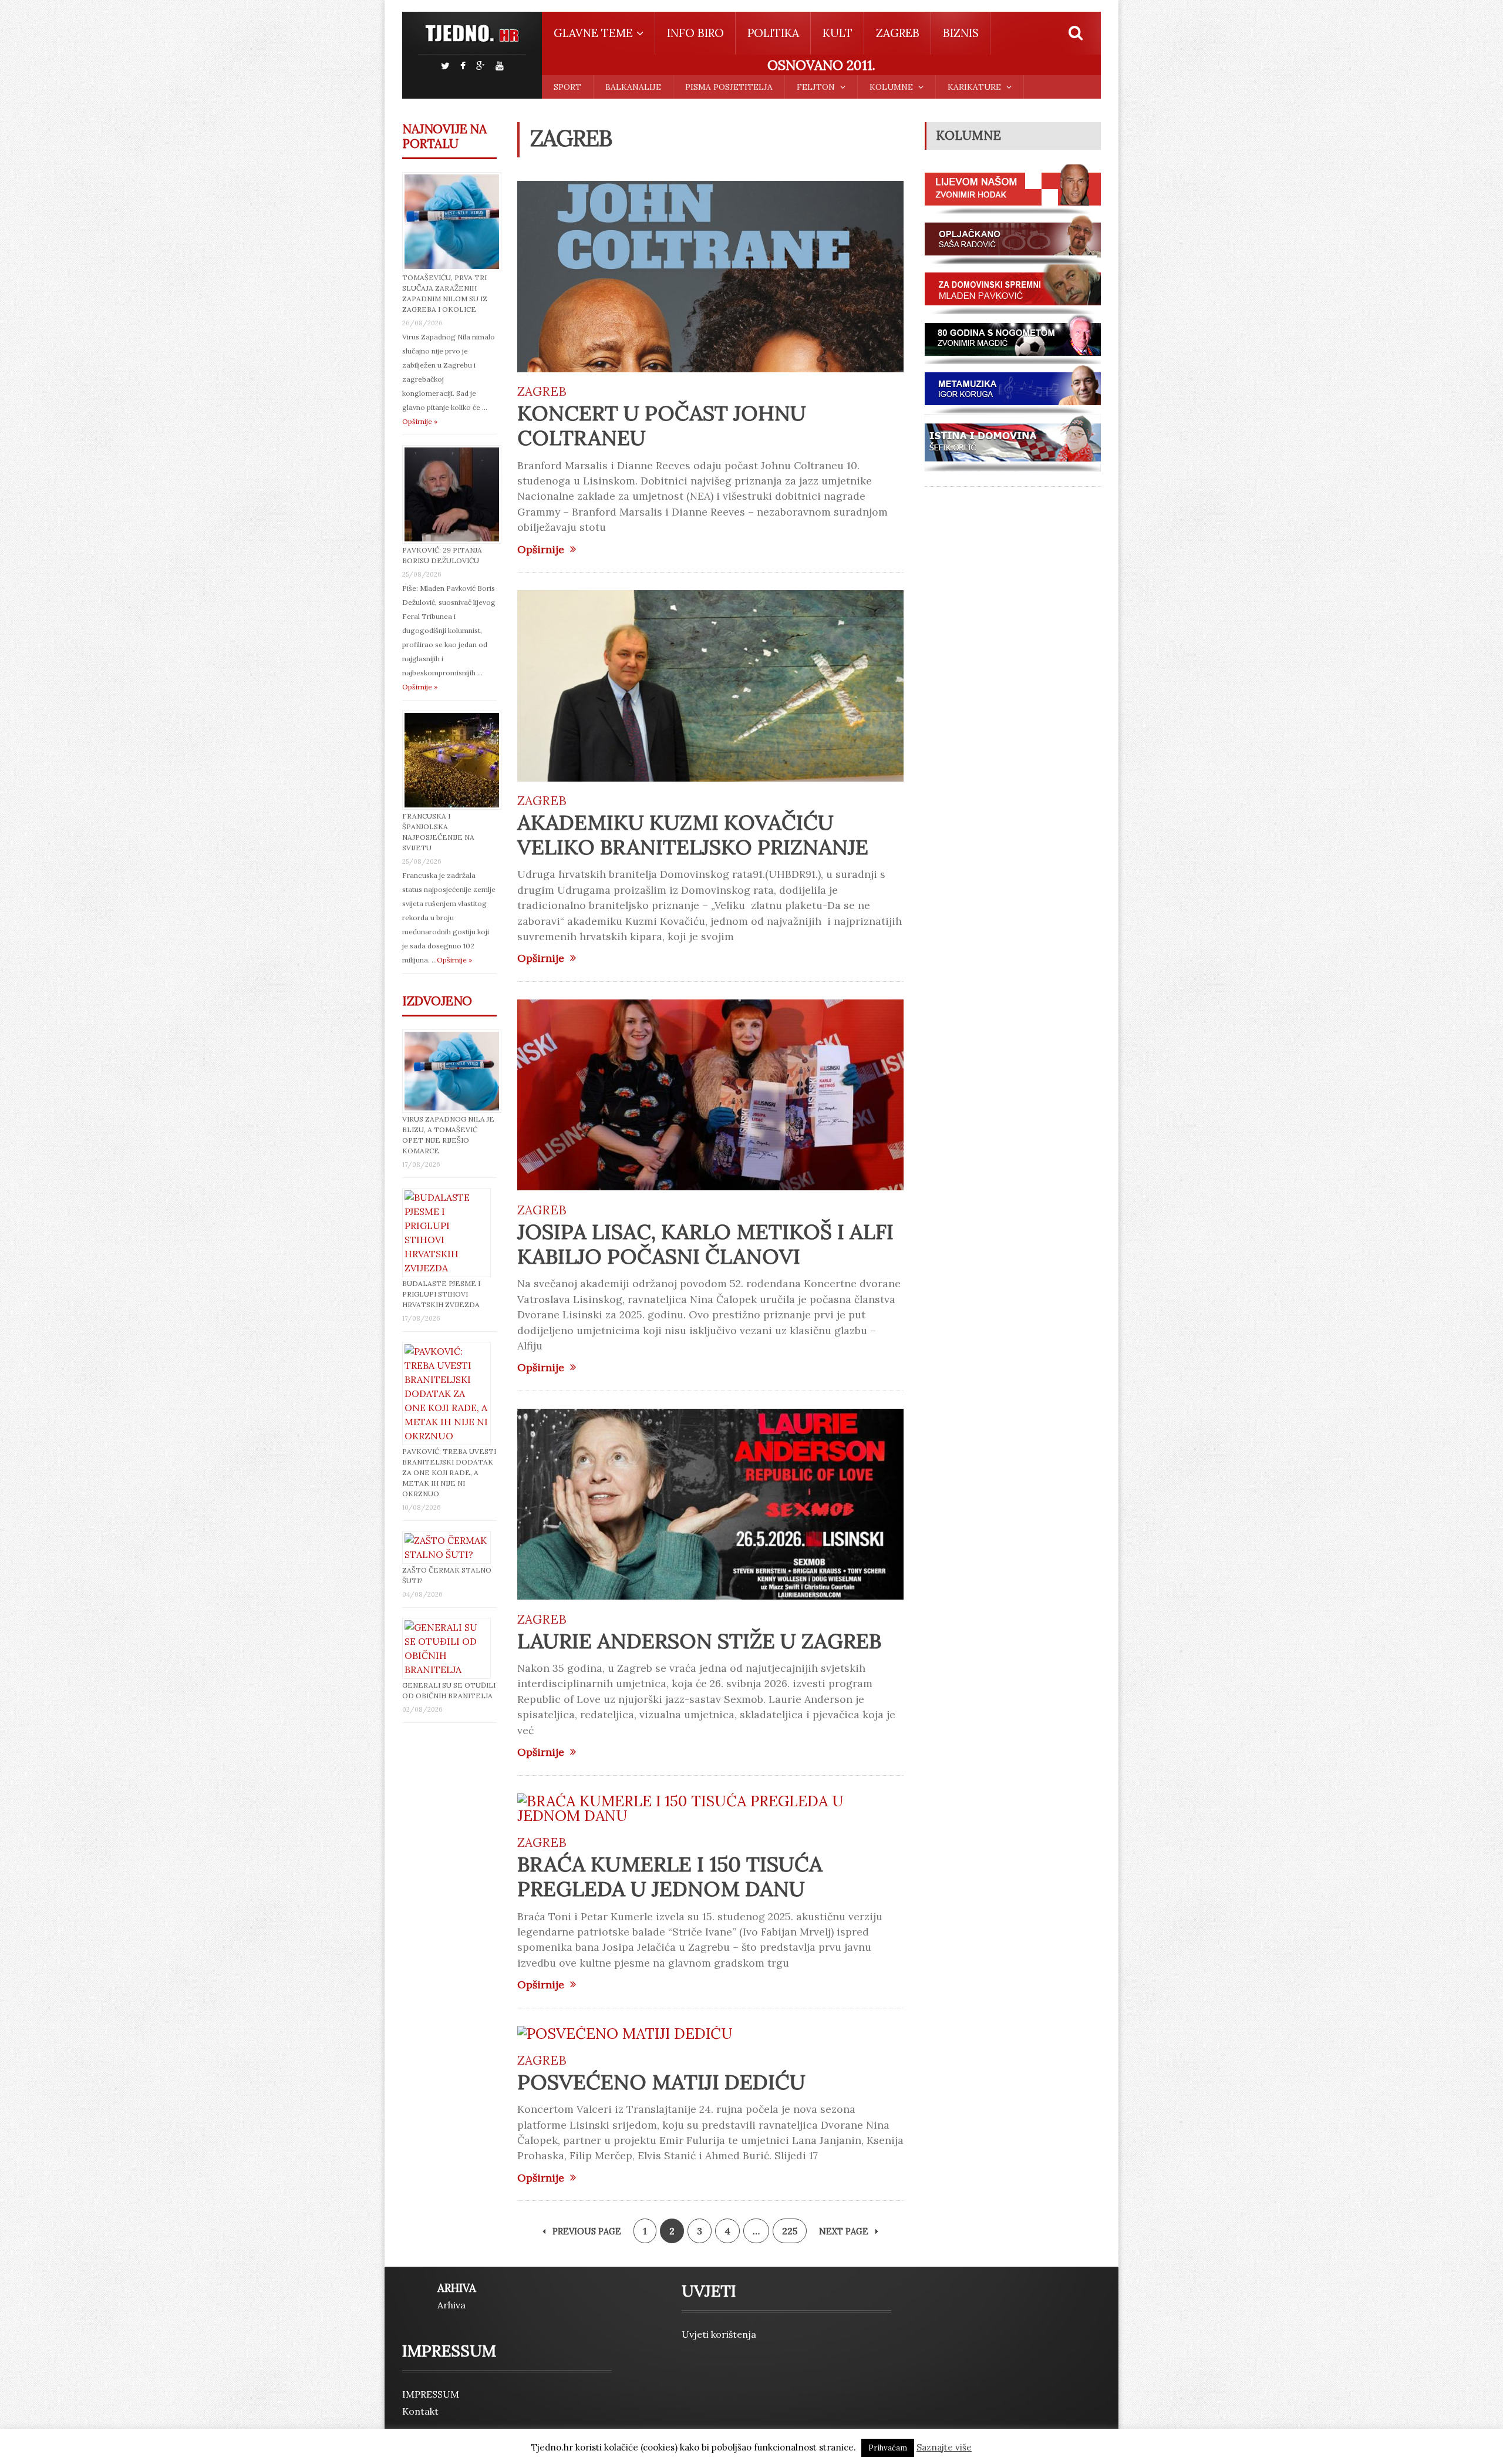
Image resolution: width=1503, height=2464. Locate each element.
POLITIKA (773, 33)
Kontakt (420, 2411)
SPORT (567, 87)
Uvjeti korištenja (719, 2334)
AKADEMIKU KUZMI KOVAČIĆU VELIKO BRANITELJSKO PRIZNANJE (693, 835)
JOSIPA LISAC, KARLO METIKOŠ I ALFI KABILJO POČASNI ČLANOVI (705, 1244)
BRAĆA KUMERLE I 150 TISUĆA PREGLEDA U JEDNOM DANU (670, 1876)
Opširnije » (420, 421)
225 (790, 2231)
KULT (838, 33)
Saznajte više (944, 2447)
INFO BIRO (695, 33)
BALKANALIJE (633, 87)
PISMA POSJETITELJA (729, 87)
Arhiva (451, 2305)
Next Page (845, 2231)
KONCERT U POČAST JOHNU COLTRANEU (662, 425)
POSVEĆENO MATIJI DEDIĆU (661, 2082)
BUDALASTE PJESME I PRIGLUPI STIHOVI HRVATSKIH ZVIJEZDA (441, 1294)
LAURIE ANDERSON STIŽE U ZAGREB (699, 1641)
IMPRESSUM (431, 2394)
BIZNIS (961, 33)
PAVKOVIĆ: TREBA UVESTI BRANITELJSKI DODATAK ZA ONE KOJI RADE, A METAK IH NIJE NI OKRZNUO (449, 1472)
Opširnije (541, 550)
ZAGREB (898, 33)
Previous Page (586, 2231)
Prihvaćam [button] (888, 2448)
